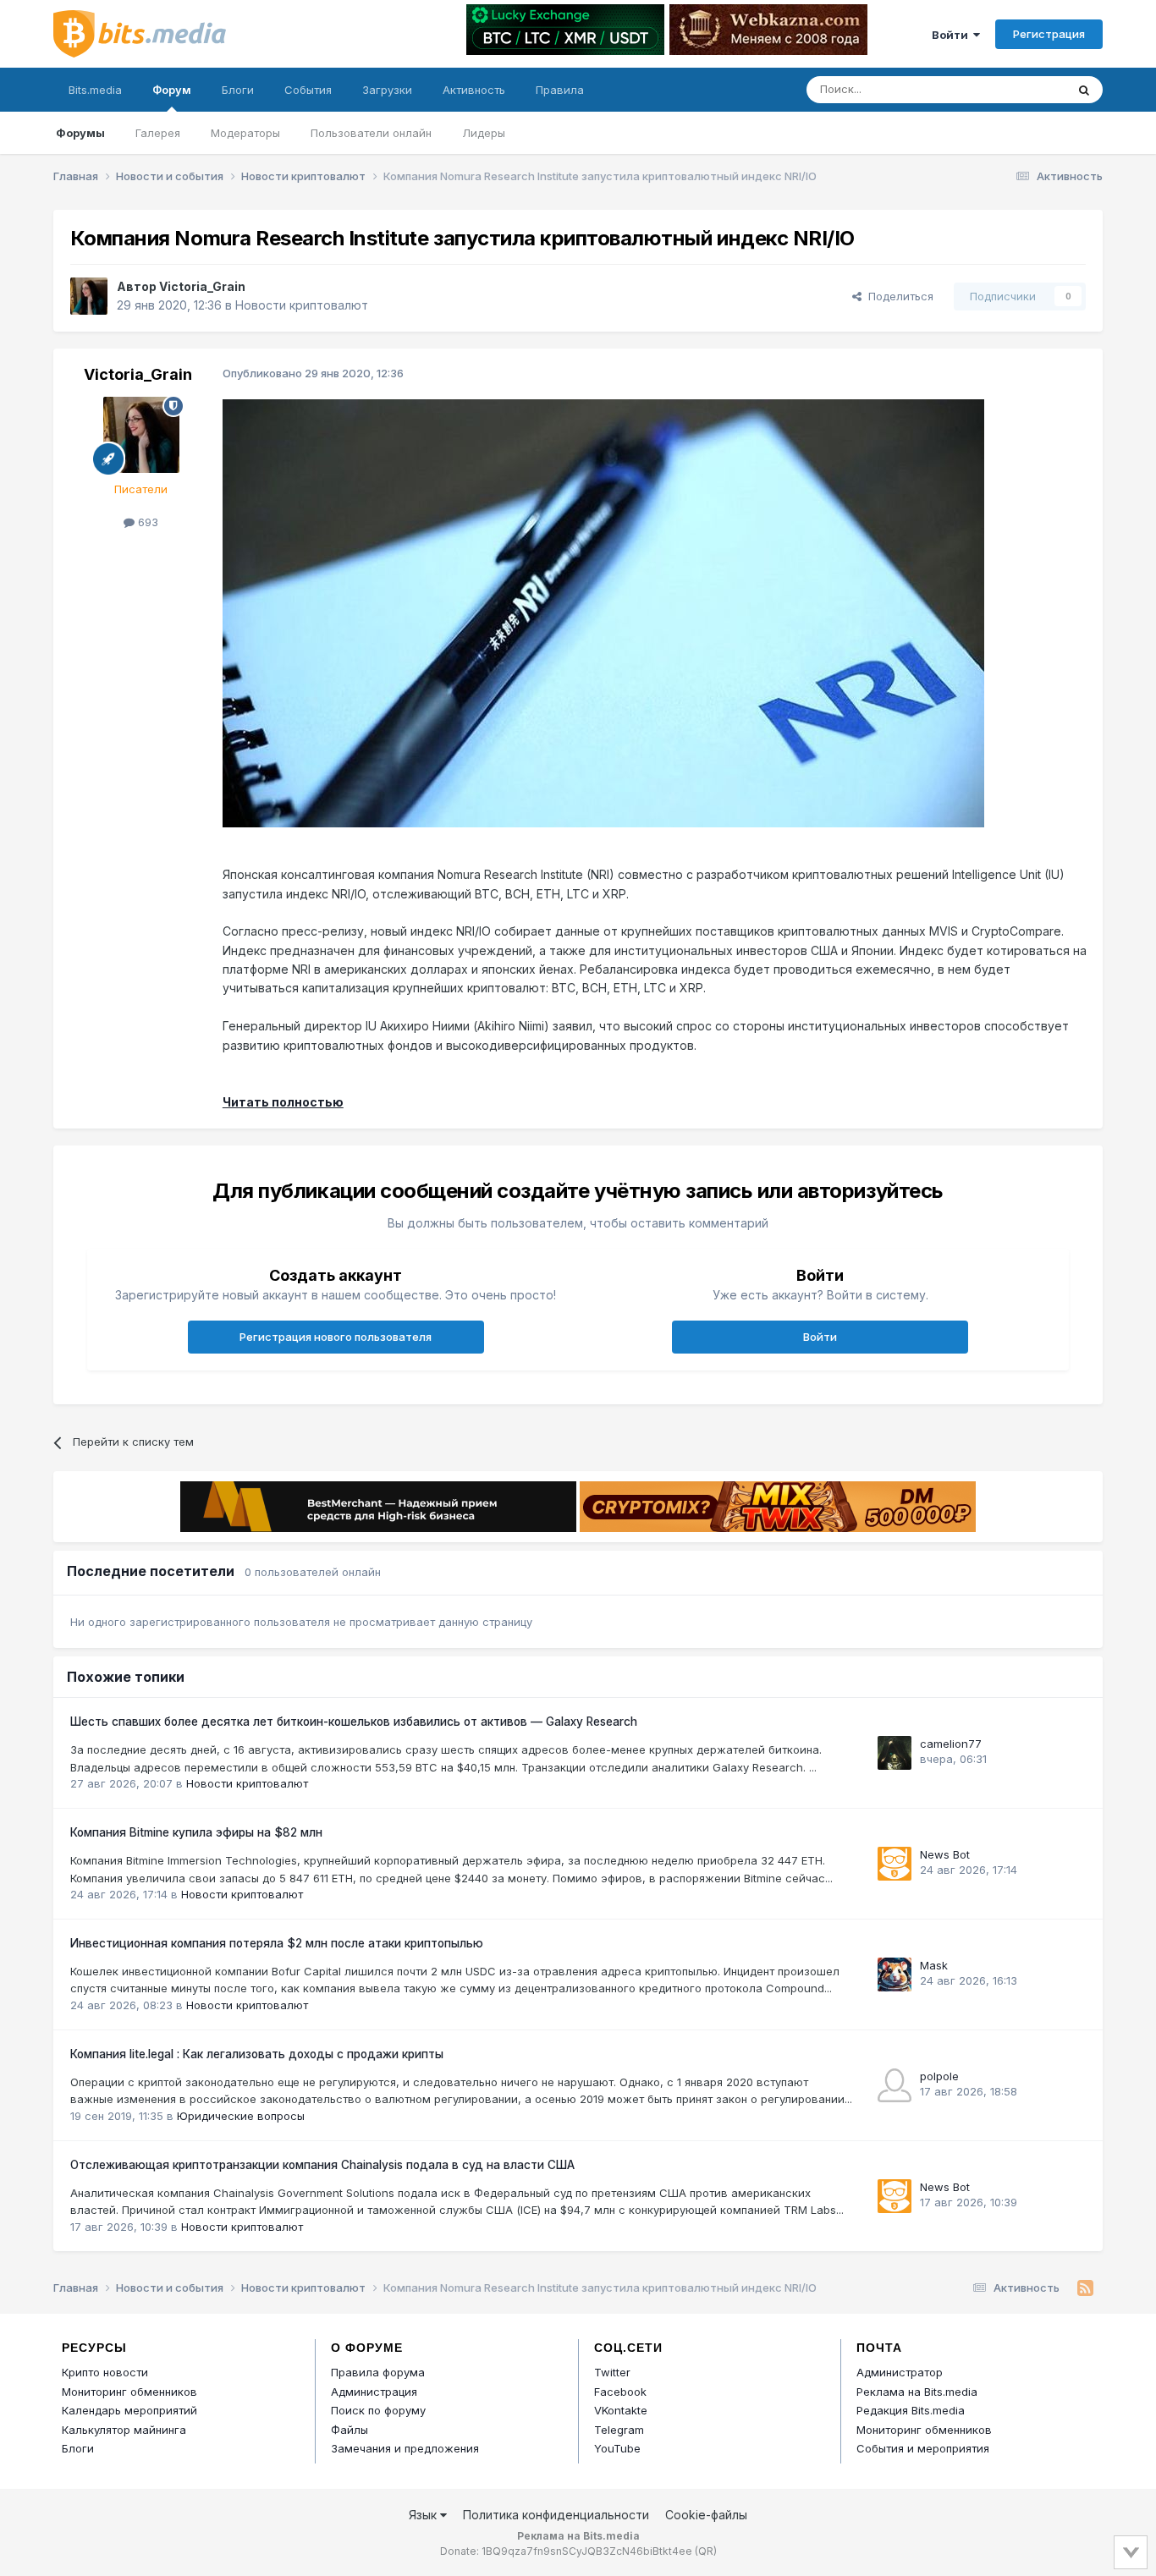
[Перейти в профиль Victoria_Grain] (89, 296)
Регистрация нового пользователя (336, 1337)
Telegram (619, 2430)
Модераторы (245, 133)
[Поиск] (1084, 90)
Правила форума (378, 2372)
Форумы (80, 133)
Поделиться (897, 296)
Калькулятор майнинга (124, 2430)
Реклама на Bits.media (917, 2392)
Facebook (620, 2392)
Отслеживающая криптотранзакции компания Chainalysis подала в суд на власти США (322, 2165)
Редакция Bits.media (911, 2410)
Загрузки (387, 90)
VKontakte (621, 2410)
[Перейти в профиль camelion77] (895, 1753)
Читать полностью (283, 1102)
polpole (939, 2076)
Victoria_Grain (202, 286)
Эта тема (1020, 89)
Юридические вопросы (241, 2116)
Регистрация (1049, 34)
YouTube (617, 2448)
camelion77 (951, 1744)
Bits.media (95, 90)
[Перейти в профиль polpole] (895, 2085)
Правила (560, 90)
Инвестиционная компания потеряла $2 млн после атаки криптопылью (277, 1943)
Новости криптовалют (302, 305)
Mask (934, 1965)
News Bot (945, 1854)
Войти (952, 35)
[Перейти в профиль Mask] (895, 1975)
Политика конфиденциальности (556, 2515)
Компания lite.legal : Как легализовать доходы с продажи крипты (257, 2054)
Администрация (374, 2392)
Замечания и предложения (405, 2448)
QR (706, 2551)
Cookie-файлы (706, 2515)
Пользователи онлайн (371, 133)
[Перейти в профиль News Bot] (895, 1864)
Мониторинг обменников (129, 2392)
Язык (424, 2515)
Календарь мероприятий (129, 2410)
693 (146, 522)
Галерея (158, 133)
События (308, 90)
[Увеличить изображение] (603, 612)
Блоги (238, 90)
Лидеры (484, 133)
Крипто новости (105, 2372)
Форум (172, 90)
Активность (474, 90)
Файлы (350, 2430)
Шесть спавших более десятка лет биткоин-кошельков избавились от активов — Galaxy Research (354, 1722)
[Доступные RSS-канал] (1085, 2288)
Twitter (612, 2372)
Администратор (900, 2372)
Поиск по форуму (378, 2410)
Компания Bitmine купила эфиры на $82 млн (196, 1832)
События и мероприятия (923, 2448)
